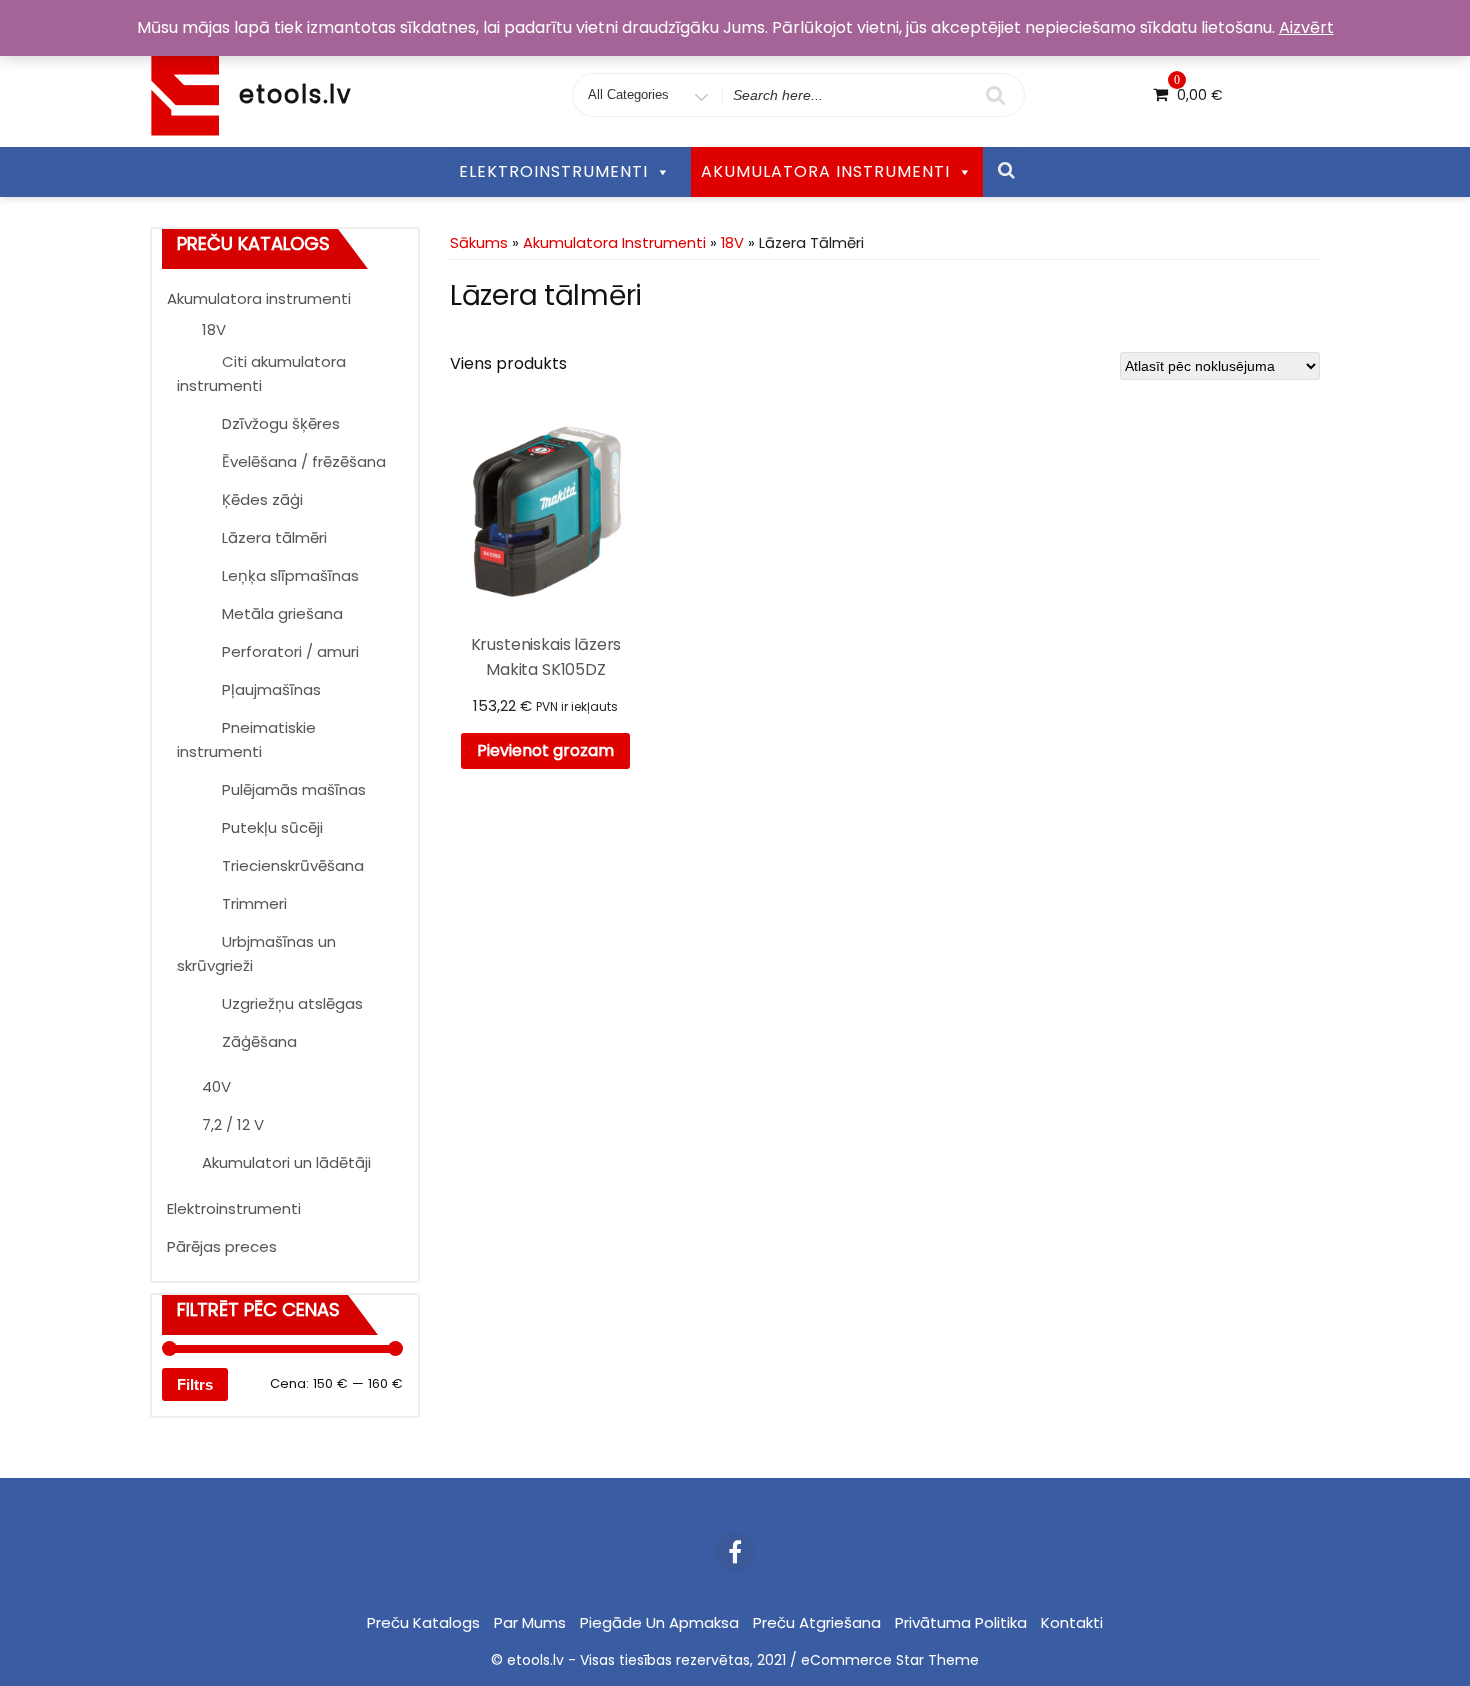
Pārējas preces (222, 1246)
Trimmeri (254, 903)
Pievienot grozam (545, 750)
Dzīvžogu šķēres (281, 423)
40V (216, 1086)
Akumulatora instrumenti (259, 298)
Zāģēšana (259, 1041)
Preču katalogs (423, 1622)
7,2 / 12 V (233, 1124)
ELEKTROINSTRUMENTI (553, 171)
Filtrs (195, 1384)
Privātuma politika (961, 1622)
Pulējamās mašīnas (294, 789)
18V (214, 329)
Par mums (530, 1622)
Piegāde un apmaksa (659, 1622)
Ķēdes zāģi (262, 499)
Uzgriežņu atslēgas (292, 1003)
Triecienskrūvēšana (293, 865)
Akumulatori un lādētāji (286, 1162)
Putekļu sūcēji (272, 827)
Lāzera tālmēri (274, 537)
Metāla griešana (282, 613)
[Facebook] (735, 1552)
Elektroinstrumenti (234, 1208)
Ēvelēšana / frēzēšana (304, 461)
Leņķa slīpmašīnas (290, 575)
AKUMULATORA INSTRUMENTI (825, 171)
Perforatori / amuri (290, 651)
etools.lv (295, 94)
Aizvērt (1306, 27)
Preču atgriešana (817, 1622)
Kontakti (1072, 1622)
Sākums (479, 243)
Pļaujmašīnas (271, 689)
